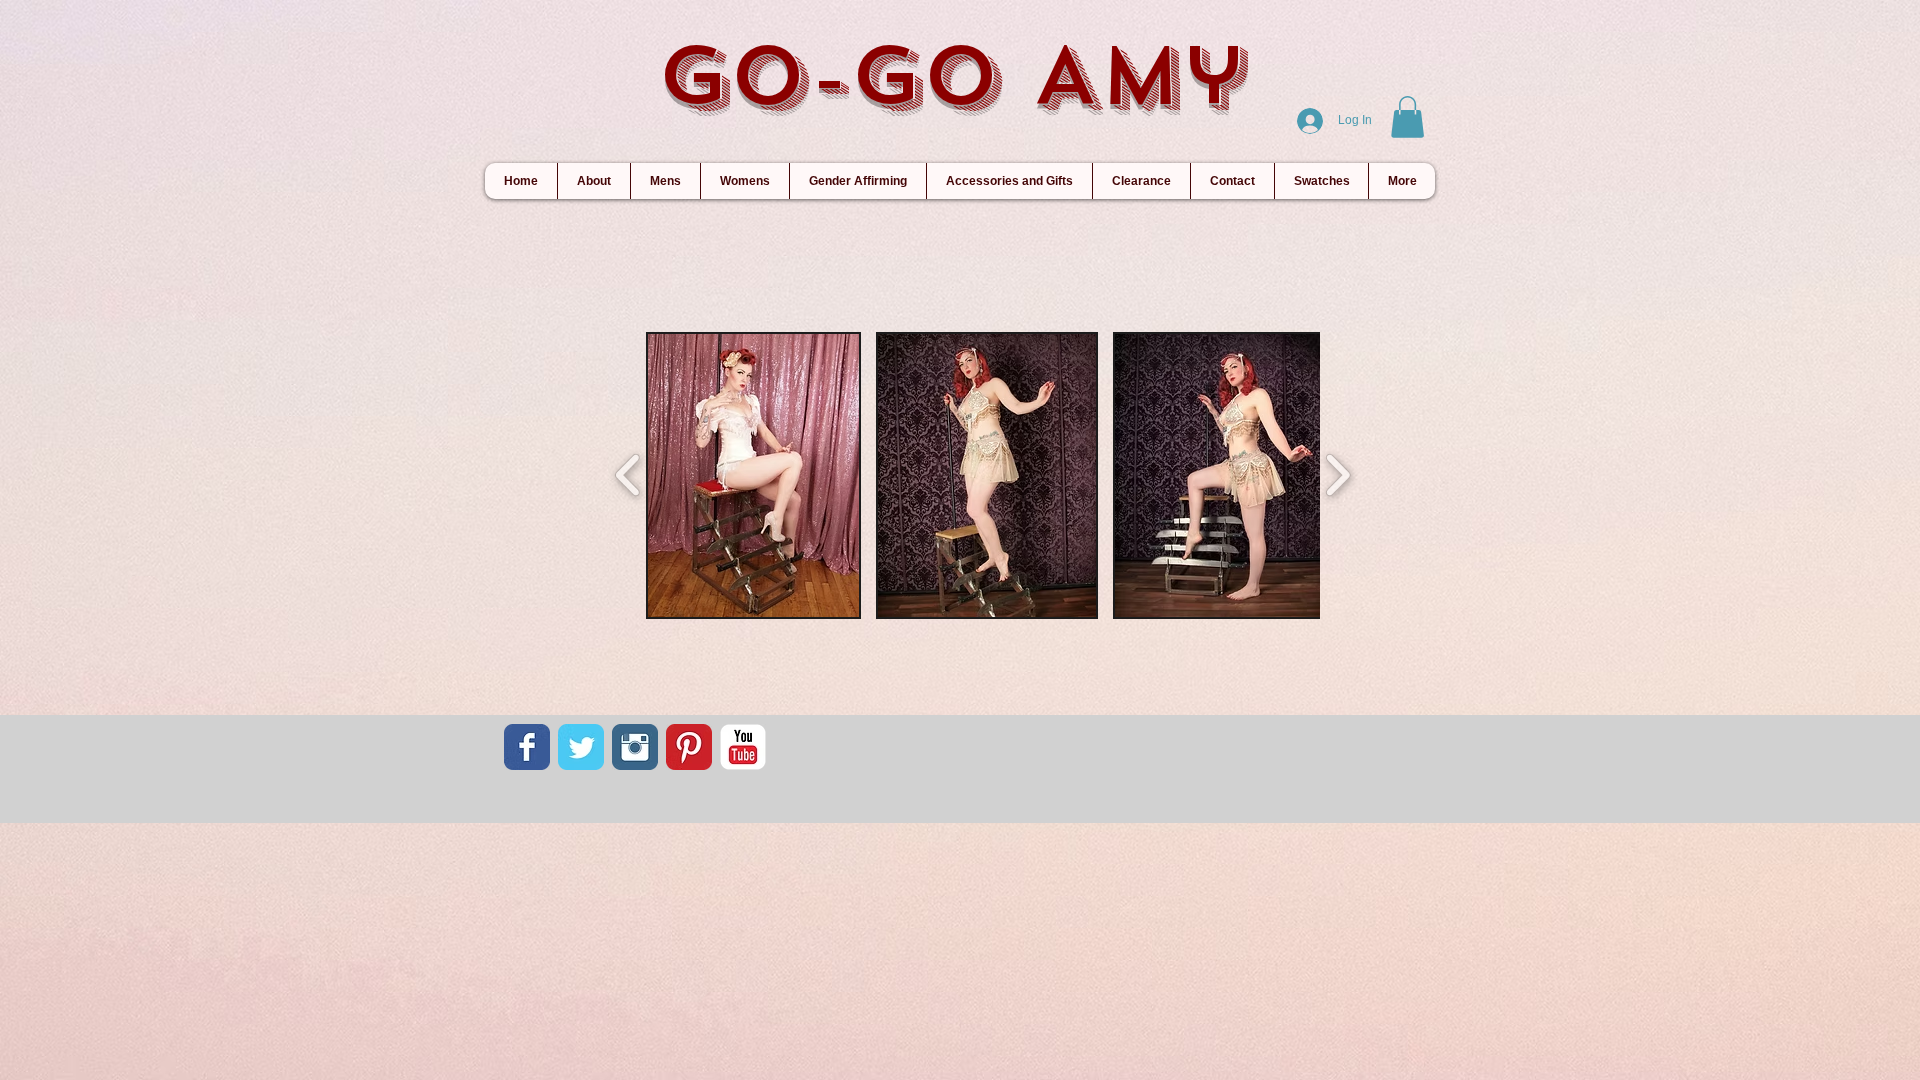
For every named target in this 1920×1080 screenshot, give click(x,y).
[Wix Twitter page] (581, 747)
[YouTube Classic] (743, 747)
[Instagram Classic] (635, 747)
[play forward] (1337, 475)
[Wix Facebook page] (527, 747)
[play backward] (628, 475)
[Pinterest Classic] (689, 747)
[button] (1407, 117)
